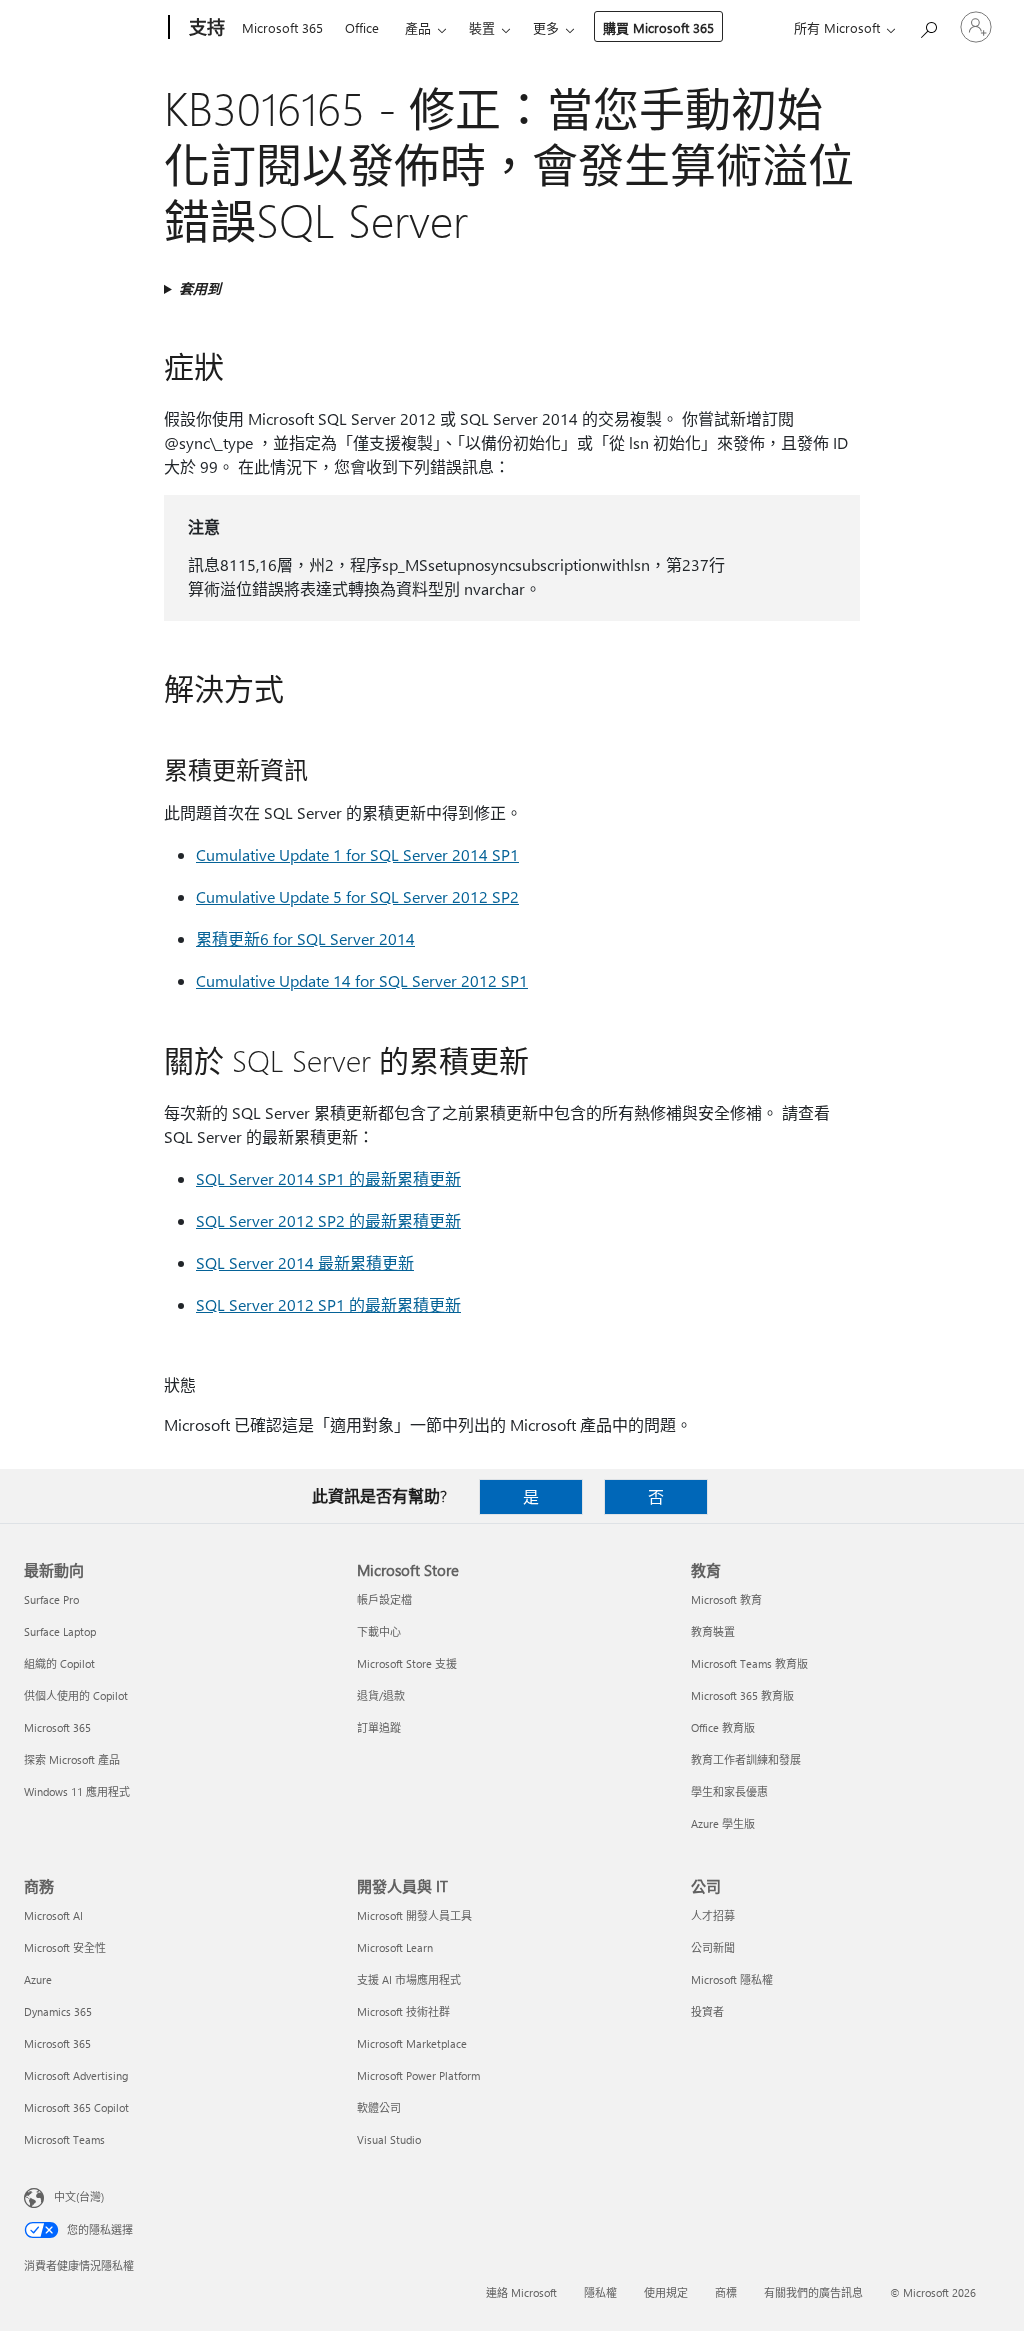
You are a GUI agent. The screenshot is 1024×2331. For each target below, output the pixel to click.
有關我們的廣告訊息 (813, 2292)
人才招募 (713, 1915)
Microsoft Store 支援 (407, 1663)
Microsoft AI (53, 1915)
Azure (38, 1979)
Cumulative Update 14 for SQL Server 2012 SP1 (362, 980)
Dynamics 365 (58, 2011)
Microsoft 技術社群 (403, 2011)
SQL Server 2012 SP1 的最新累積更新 (328, 1304)
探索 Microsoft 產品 (72, 1759)
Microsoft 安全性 (65, 1947)
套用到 (200, 288)
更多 (546, 27)
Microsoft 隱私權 (732, 1979)
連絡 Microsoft (521, 2292)
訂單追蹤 (379, 1727)
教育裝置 (713, 1631)
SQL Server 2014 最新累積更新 (305, 1262)
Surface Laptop (60, 1631)
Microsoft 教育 (726, 1599)
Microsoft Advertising (76, 2075)
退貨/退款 (381, 1695)
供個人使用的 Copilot (76, 1695)
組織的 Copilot (59, 1663)
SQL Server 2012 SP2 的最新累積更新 (328, 1220)
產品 (418, 27)
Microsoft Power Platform (418, 2075)
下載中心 (379, 1631)
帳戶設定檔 (384, 1599)
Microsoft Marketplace (412, 2043)
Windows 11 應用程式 (77, 1791)
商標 (726, 2292)
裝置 (482, 27)
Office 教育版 (723, 1727)
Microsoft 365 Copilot (76, 2107)
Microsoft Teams (64, 2139)
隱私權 (600, 2292)
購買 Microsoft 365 (658, 27)
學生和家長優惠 (729, 1791)
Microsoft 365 (282, 27)
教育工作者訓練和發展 (746, 1759)
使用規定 (666, 2292)
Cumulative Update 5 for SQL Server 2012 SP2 (357, 896)
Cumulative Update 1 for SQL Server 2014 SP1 (357, 854)
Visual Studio (389, 2139)
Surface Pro (51, 1599)
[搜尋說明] (928, 25)
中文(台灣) (79, 2196)
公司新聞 (713, 1947)
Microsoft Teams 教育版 (749, 1663)
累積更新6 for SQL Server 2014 (305, 938)
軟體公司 (379, 2107)
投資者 (707, 2011)
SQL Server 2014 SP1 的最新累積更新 (328, 1178)
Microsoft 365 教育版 (742, 1695)
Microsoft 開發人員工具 (414, 1915)
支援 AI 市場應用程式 (409, 1979)
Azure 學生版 (723, 1823)
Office (362, 27)
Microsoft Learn (395, 1947)
